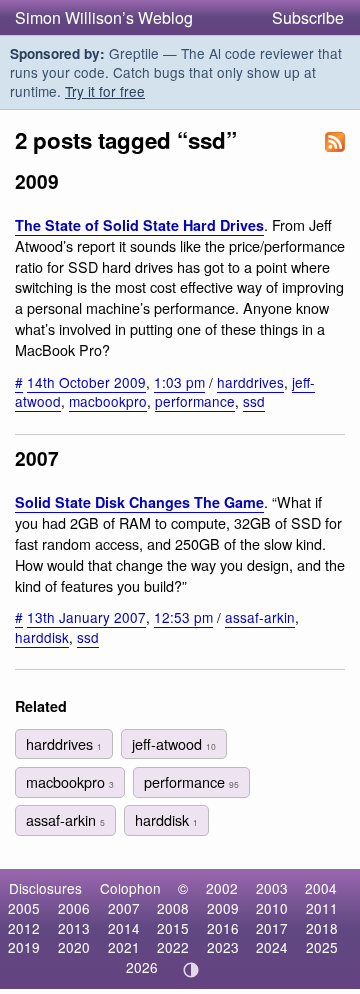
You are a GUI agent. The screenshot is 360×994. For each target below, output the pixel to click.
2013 (74, 928)
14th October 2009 (86, 382)
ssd (254, 401)
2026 (142, 967)
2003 (272, 888)
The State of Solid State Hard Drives (139, 225)
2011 (322, 908)
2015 (173, 928)
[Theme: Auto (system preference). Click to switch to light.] (191, 970)
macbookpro (108, 401)
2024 (272, 947)
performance (195, 401)
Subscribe (308, 17)
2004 (321, 888)
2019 (24, 947)
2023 (223, 947)
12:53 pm (183, 617)
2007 (124, 908)
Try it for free (105, 91)
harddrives (250, 382)
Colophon (130, 888)
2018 (322, 928)
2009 (223, 908)
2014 (124, 928)
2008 (173, 908)
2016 (223, 928)
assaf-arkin (260, 617)
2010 (272, 908)
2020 (74, 947)
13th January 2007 (86, 617)
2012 (24, 928)
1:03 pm (179, 382)
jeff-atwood (174, 743)
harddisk (42, 637)
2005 (24, 908)
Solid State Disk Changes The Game (139, 502)
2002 (222, 888)
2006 (74, 908)
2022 (173, 947)
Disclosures (45, 888)
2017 (272, 928)
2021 (124, 947)
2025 (322, 947)
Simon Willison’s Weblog (104, 17)
